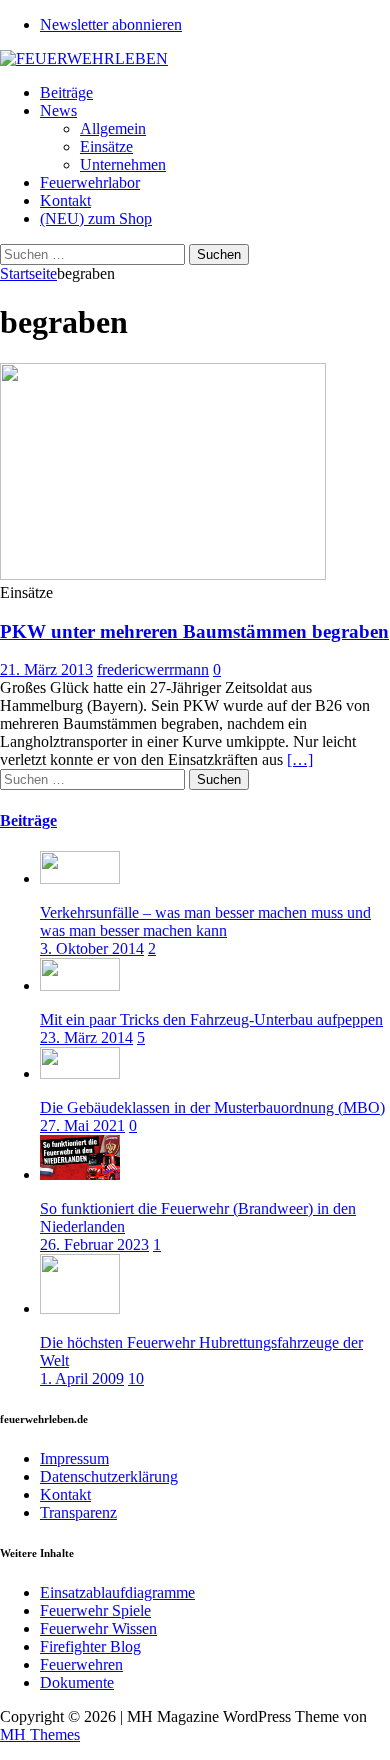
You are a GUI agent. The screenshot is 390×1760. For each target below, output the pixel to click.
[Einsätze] (163, 574)
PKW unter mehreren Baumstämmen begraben (194, 631)
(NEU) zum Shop (96, 218)
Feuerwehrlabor (90, 182)
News (58, 110)
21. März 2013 (46, 669)
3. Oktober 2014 (92, 948)
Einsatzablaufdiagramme (117, 1592)
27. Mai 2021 (82, 1125)
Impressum (74, 1458)
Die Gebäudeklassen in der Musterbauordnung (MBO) (212, 1107)
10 (136, 1378)
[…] (300, 759)
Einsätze (106, 146)
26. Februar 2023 (94, 1244)
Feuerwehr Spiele (95, 1610)
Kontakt (65, 200)
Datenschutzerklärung (109, 1476)
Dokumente (77, 1682)
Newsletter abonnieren (111, 24)
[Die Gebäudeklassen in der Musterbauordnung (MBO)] (80, 1073)
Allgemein (113, 128)
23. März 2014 (86, 1037)
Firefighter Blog (90, 1646)
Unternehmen (123, 164)
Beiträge (66, 92)
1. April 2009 (82, 1378)
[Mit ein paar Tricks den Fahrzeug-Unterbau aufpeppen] (80, 985)
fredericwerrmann (153, 669)
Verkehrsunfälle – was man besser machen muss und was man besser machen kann (205, 921)
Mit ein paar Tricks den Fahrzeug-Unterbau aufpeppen (211, 1019)
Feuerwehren (81, 1664)
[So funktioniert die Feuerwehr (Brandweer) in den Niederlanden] (80, 1174)
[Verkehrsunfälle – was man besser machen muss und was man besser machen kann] (80, 878)
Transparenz (78, 1512)
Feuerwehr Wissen (98, 1628)
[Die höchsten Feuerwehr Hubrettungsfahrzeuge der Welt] (80, 1308)
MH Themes (40, 1734)
